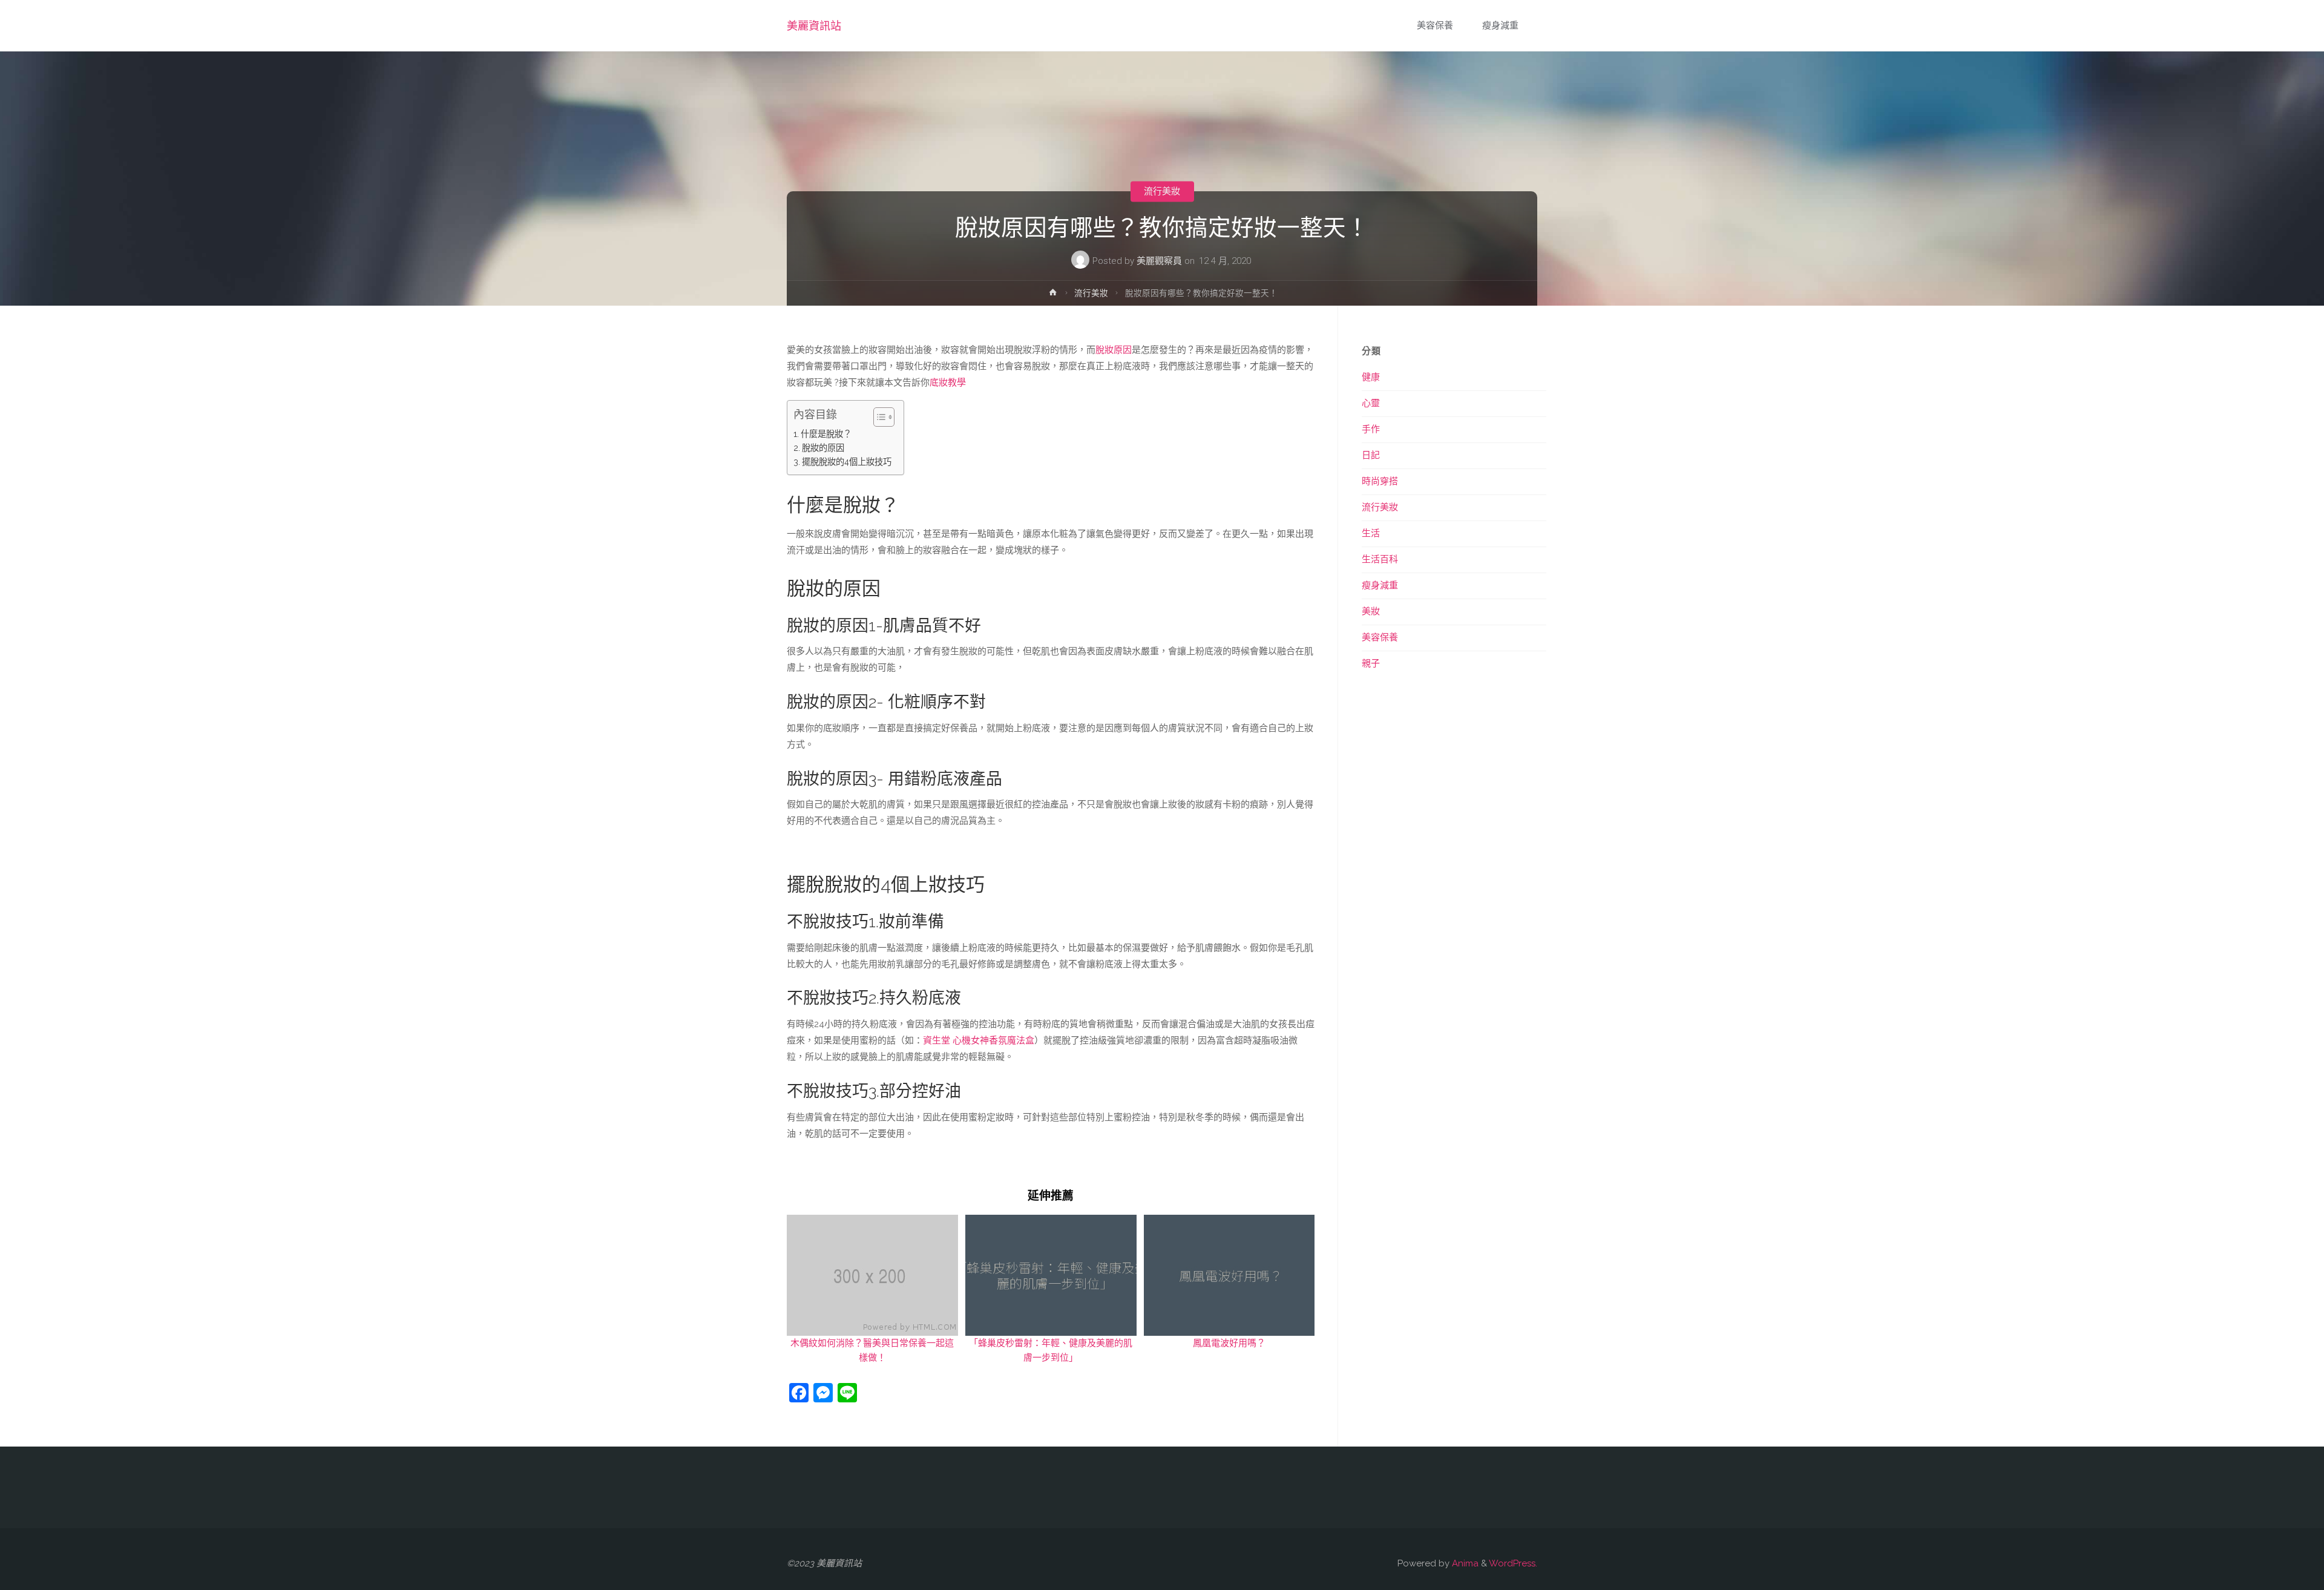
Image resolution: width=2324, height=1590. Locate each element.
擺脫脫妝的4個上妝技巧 (847, 462)
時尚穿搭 (1380, 481)
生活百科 (1380, 559)
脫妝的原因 (823, 448)
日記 (1371, 455)
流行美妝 (1162, 191)
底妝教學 (948, 383)
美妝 (1371, 611)
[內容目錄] (884, 417)
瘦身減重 (1380, 585)
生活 (1371, 533)
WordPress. (1513, 1563)
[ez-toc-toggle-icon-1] (878, 417)
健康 (1371, 377)
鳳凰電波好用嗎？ (1229, 1343)
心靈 (1371, 403)
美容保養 (1380, 637)
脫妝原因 (1114, 350)
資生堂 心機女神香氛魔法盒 (979, 1040)
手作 (1371, 429)
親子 (1371, 663)
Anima (1464, 1563)
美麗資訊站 (814, 26)
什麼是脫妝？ (826, 434)
